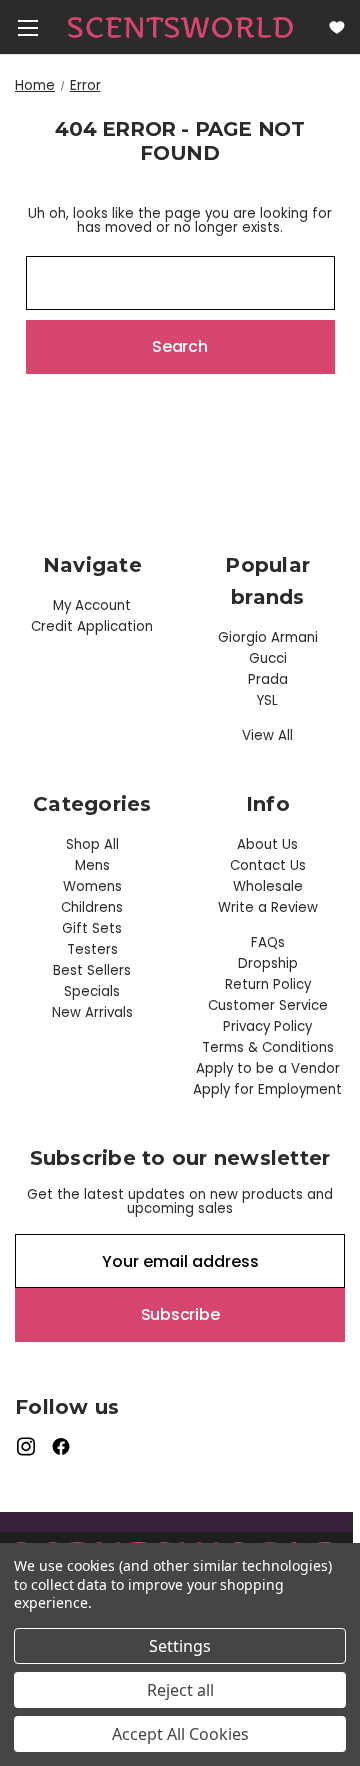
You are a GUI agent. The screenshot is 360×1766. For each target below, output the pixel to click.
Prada (268, 679)
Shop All (92, 844)
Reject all (180, 1690)
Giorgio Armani (268, 637)
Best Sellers (92, 970)
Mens (92, 865)
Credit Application (92, 626)
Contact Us (268, 865)
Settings (180, 1646)
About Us (267, 844)
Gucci (268, 658)
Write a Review (268, 907)
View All (267, 735)
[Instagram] (25, 1446)
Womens (92, 886)
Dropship (268, 963)
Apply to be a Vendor (268, 1068)
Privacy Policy (267, 1026)
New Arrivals (92, 1012)
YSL (267, 700)
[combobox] (180, 283)
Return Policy (268, 984)
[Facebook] (61, 1446)
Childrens (92, 907)
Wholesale (268, 886)
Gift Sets (92, 928)
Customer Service (268, 1005)
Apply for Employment (267, 1089)
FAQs (268, 942)
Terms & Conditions (268, 1047)
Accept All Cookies (180, 1734)
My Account (92, 605)
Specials (92, 991)
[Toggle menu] (27, 27)
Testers (92, 949)
